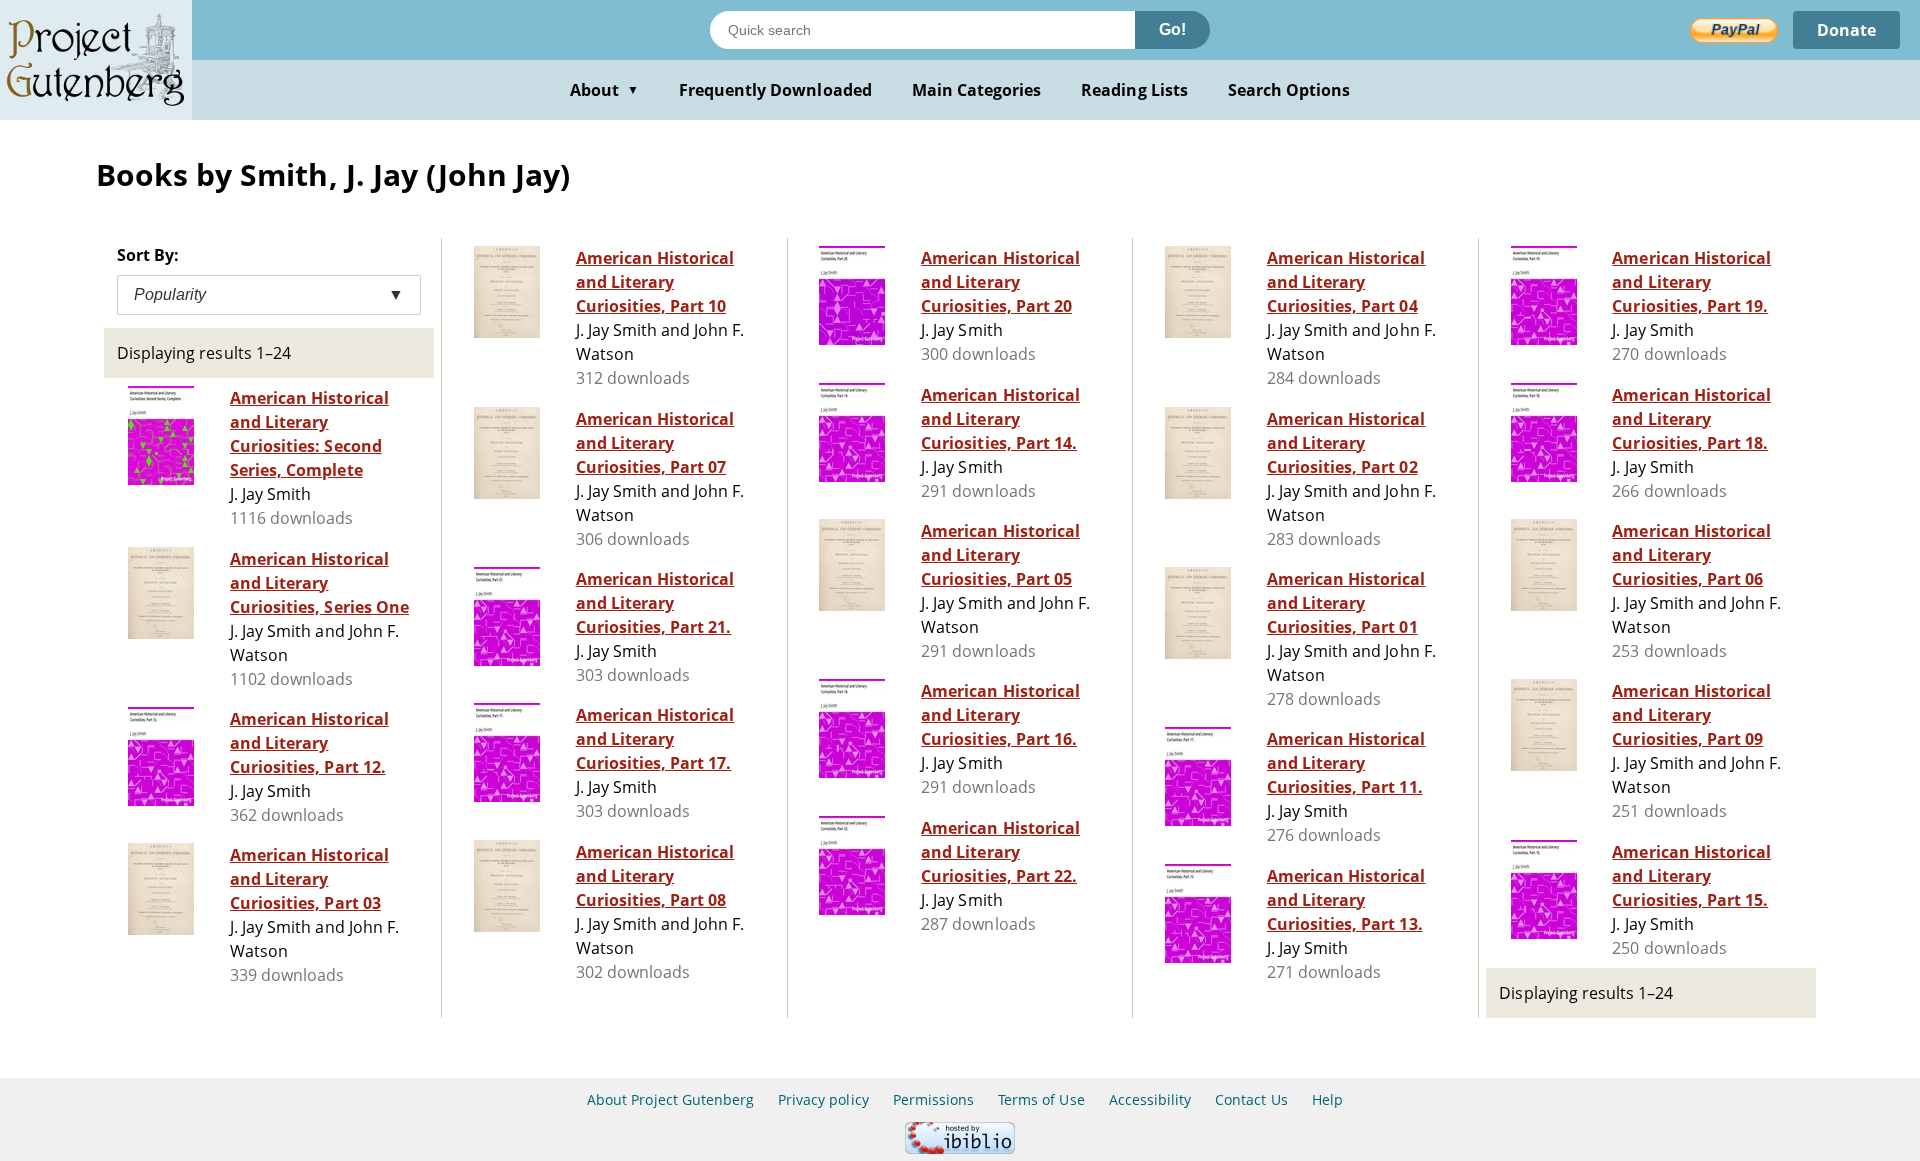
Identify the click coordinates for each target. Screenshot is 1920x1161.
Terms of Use (1041, 1099)
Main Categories (977, 90)
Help (1327, 1099)
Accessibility (1150, 1099)
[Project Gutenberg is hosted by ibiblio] (960, 1148)
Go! (1172, 29)
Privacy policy (823, 1099)
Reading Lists (1134, 90)
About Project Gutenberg (670, 1099)
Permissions (933, 1099)
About (604, 90)
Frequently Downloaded (775, 90)
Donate (1846, 30)
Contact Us (1251, 1099)
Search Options (1289, 90)
